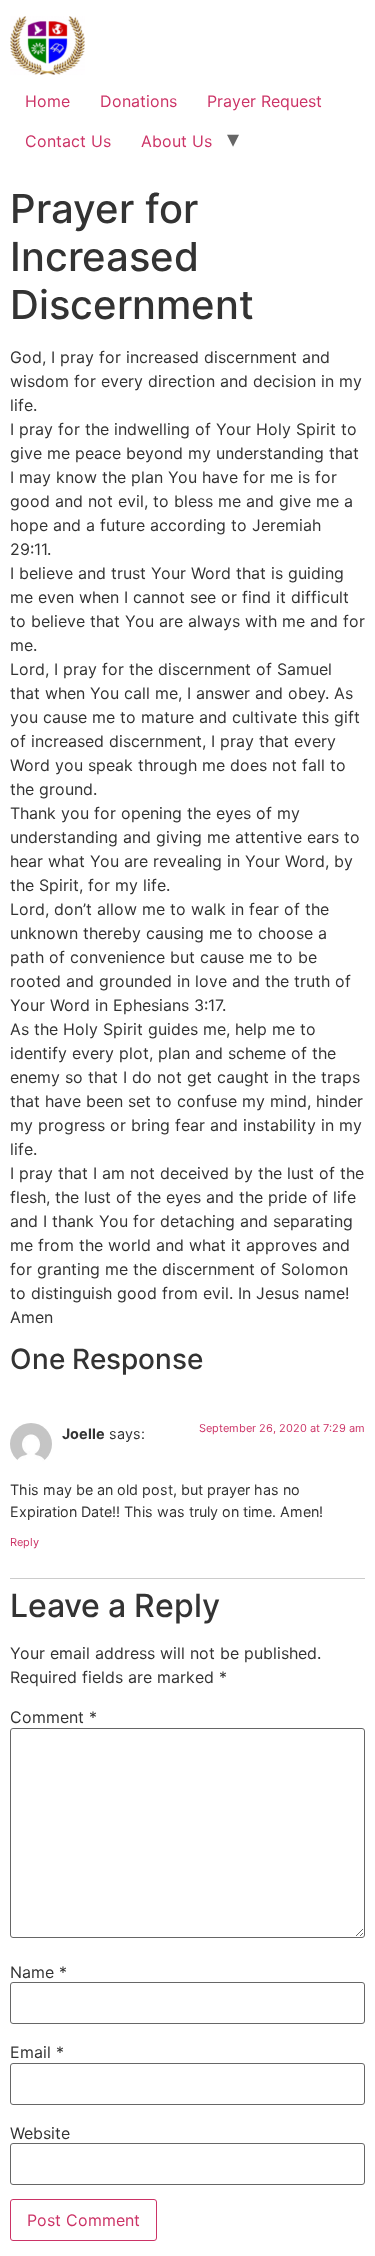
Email (37, 2052)
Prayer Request (264, 101)
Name (38, 1972)
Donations (138, 101)
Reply (24, 1542)
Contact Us (68, 141)
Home (47, 101)
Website (40, 2133)
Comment (53, 1717)
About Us (176, 141)
